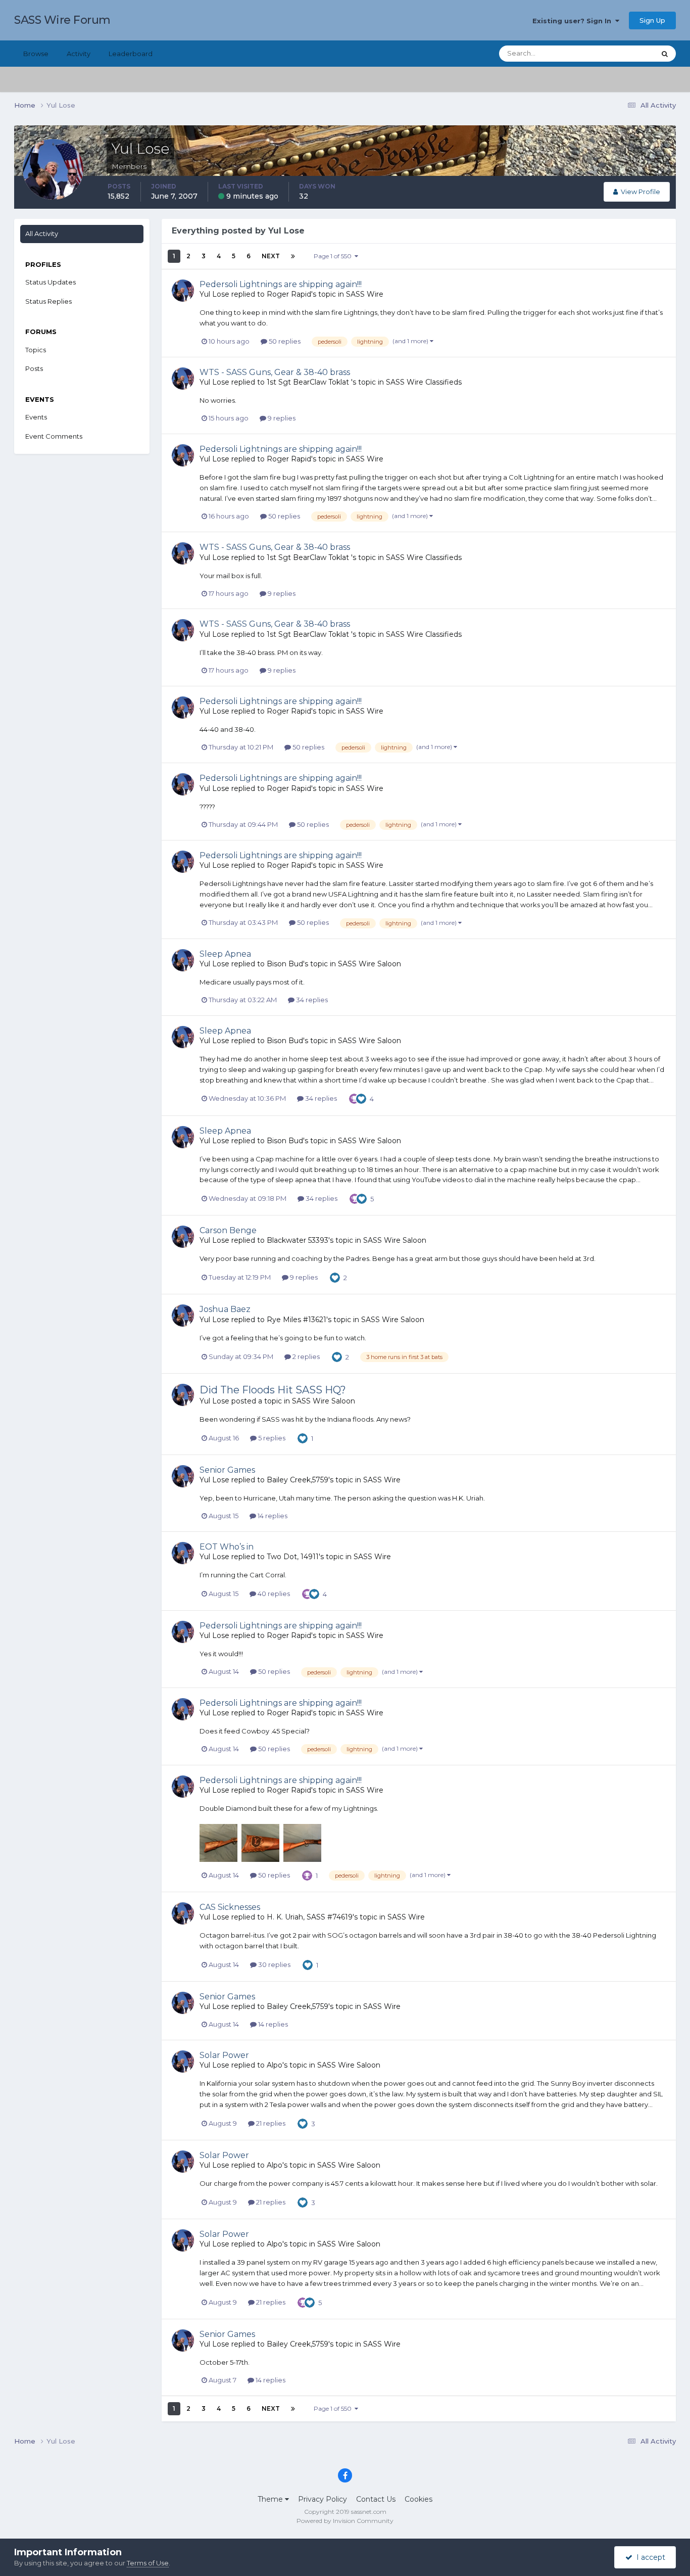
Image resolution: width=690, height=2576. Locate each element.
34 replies (311, 1000)
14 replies (272, 1516)
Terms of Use (148, 2563)
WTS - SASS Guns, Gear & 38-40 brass (275, 372)
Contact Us (376, 2499)
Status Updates (618, 53)
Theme (271, 2499)
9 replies (281, 418)
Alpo (275, 2065)
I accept (649, 2557)
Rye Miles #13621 (297, 1320)
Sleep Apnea (225, 954)
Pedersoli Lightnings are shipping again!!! (281, 284)
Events (36, 417)
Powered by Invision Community (345, 2521)
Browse (36, 54)
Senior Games (227, 1470)
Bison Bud (285, 964)
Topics (36, 350)
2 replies (305, 1356)
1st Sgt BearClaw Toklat (309, 382)
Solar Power (224, 2055)
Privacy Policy (323, 2499)
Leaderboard (131, 54)
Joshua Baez (225, 1309)
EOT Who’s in (227, 1547)
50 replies (284, 341)
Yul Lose (214, 294)
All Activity (42, 233)
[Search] (665, 54)
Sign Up (652, 20)
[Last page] (293, 256)
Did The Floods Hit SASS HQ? (273, 1390)
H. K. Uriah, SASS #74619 (310, 1917)
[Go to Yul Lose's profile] (183, 291)
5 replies (271, 1438)
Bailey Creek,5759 (298, 1480)
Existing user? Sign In (574, 21)
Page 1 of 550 (334, 256)
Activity (79, 54)
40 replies (273, 1594)
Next (271, 256)
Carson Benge (228, 1230)
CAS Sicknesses (230, 1907)
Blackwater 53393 (298, 1240)
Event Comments (54, 436)
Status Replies (48, 301)
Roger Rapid (289, 294)
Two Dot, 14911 (293, 1557)
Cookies (418, 2499)
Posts (34, 368)
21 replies (270, 2123)
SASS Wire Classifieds (424, 382)
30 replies (274, 1964)
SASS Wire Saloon (369, 964)
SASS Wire (365, 294)
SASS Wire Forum (62, 20)
